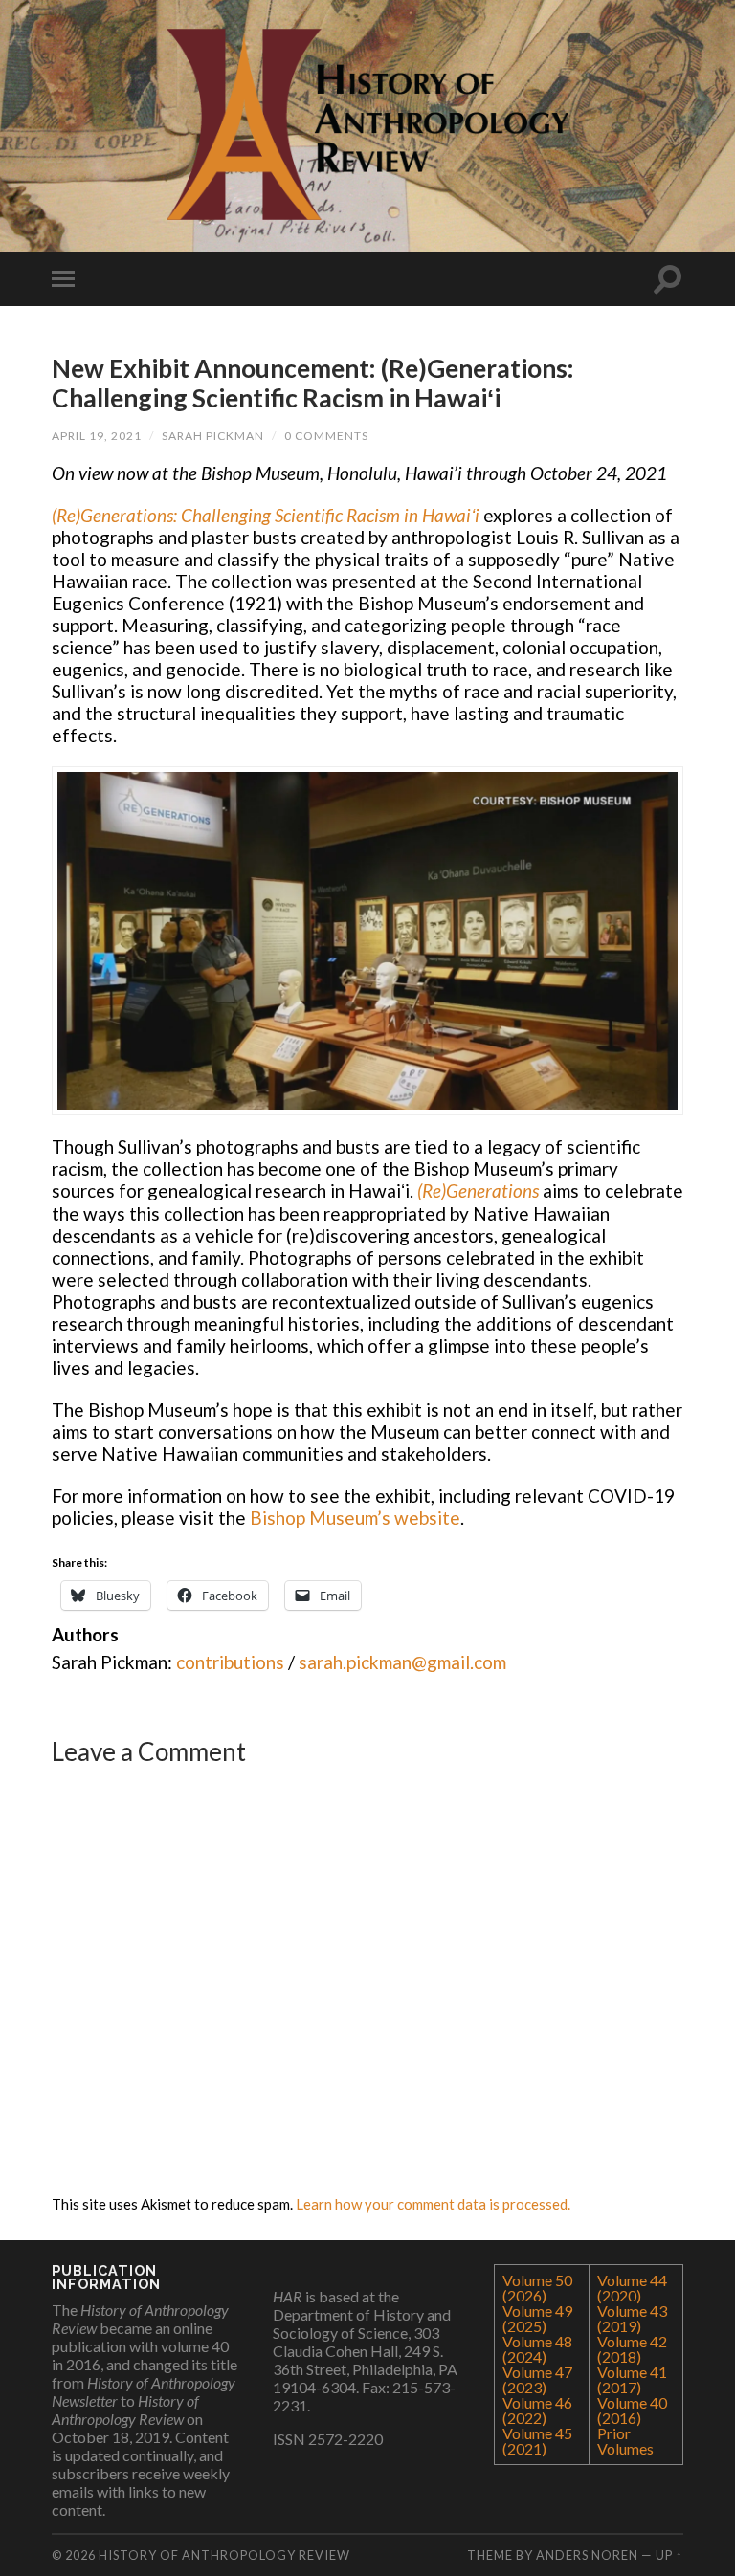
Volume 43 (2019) (632, 2318)
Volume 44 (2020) (632, 2288)
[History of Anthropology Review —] (367, 124)
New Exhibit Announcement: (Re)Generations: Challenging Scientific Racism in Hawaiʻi (313, 384)
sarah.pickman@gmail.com (402, 1662)
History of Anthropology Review (224, 2555)
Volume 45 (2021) (537, 2441)
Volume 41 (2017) (632, 2379)
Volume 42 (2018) (632, 2349)
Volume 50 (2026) (537, 2288)
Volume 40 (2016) (632, 2410)
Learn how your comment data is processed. (433, 2204)
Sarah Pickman (213, 436)
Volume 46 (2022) (537, 2410)
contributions (230, 1662)
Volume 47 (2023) (537, 2379)
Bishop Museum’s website (355, 1518)
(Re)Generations (478, 1190)
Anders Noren (587, 2555)
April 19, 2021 (97, 436)
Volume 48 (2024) (537, 2349)
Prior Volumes (625, 2441)
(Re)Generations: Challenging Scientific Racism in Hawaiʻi (266, 515)
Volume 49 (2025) (537, 2318)
